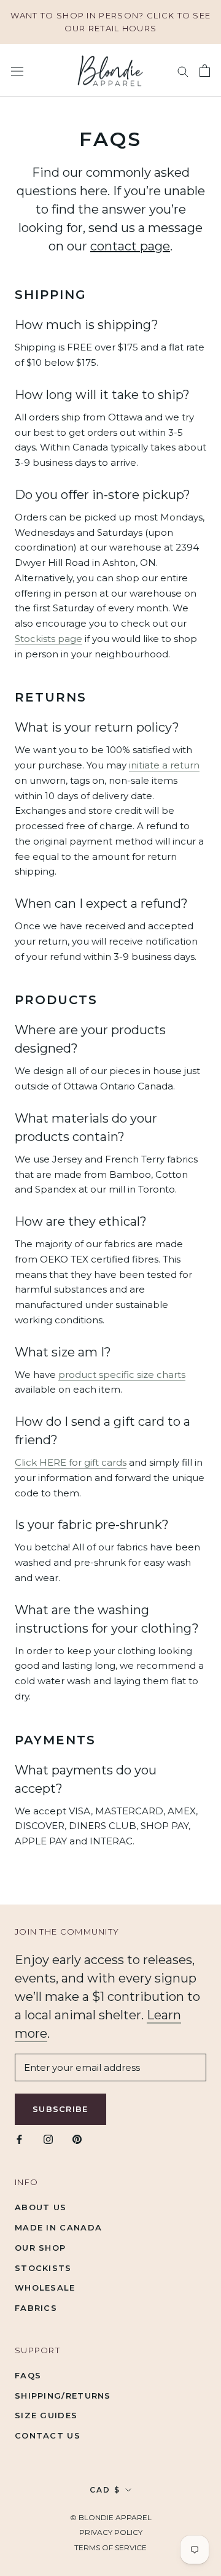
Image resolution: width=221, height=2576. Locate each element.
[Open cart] (205, 71)
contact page (130, 246)
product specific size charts (122, 1375)
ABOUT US (41, 2207)
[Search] (183, 71)
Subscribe (60, 2109)
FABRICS (36, 2308)
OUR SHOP (40, 2248)
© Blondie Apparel (111, 2517)
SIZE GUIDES (46, 2415)
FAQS (28, 2375)
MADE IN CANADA (58, 2227)
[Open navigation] (17, 71)
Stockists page (48, 639)
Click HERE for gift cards (71, 1462)
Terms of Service (110, 2547)
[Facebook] (19, 2139)
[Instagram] (48, 2139)
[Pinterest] (77, 2139)
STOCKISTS (43, 2268)
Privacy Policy (111, 2532)
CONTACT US (48, 2435)
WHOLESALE (45, 2288)
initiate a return (164, 765)
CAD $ (105, 2490)
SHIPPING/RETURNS (63, 2396)
